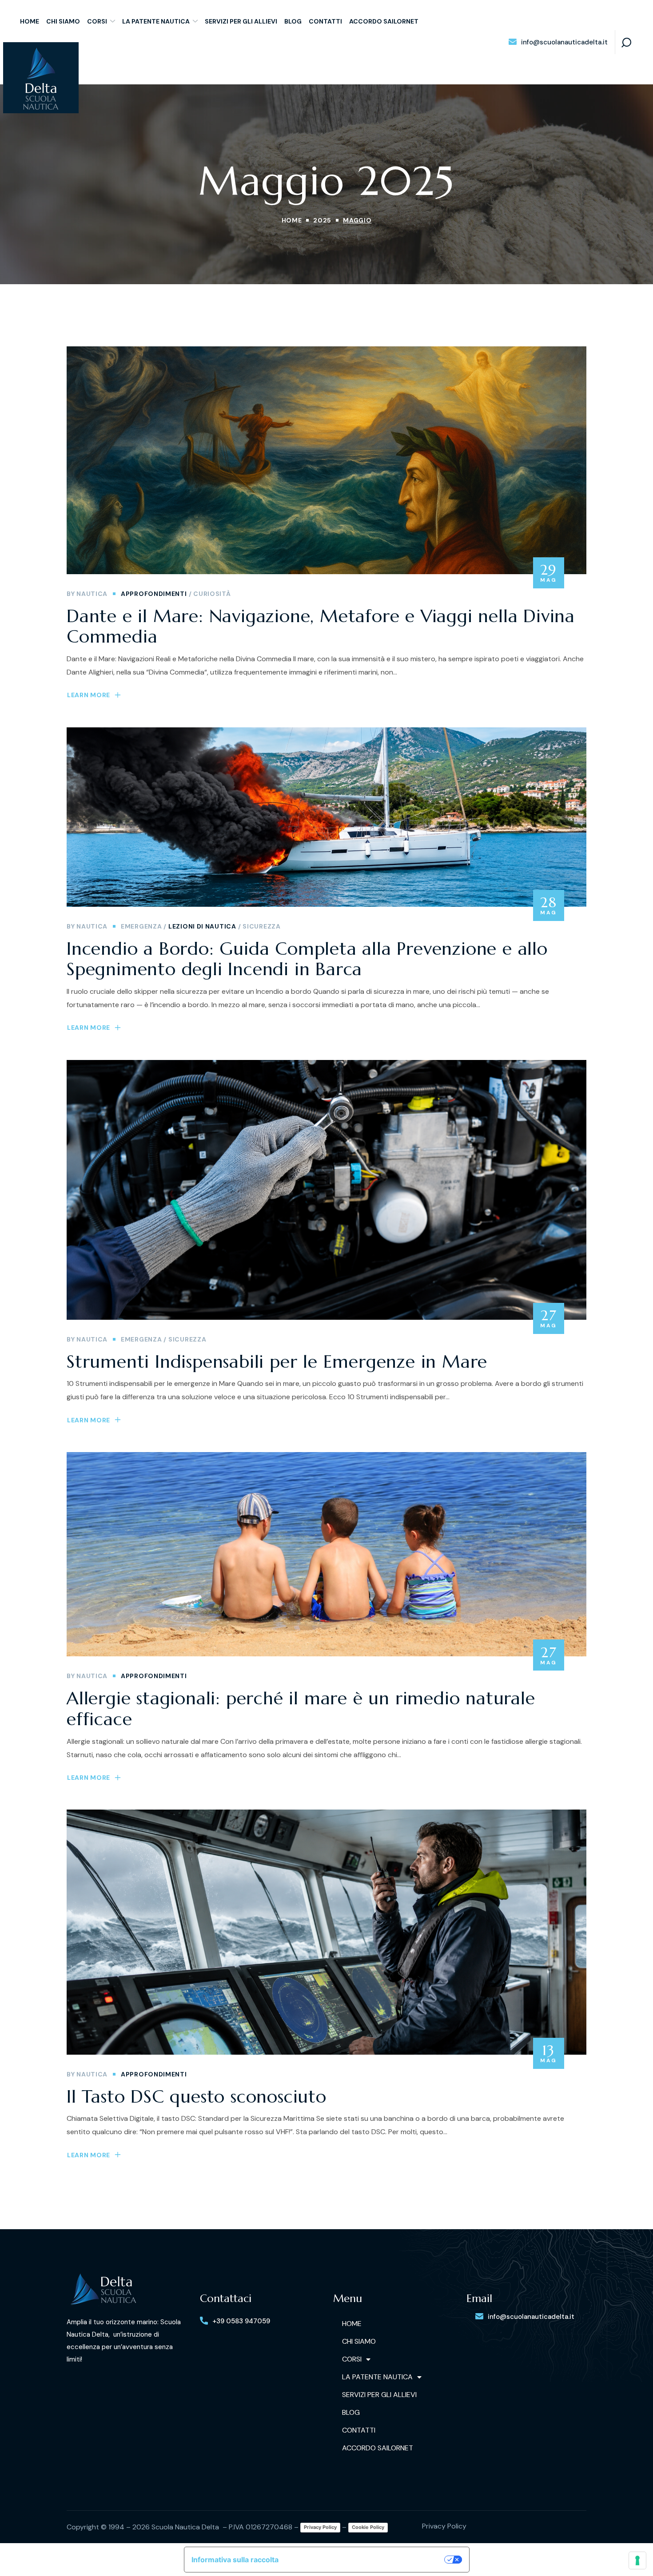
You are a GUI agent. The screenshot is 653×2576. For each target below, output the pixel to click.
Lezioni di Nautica (202, 926)
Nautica (92, 594)
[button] (558, 42)
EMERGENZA (141, 926)
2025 (322, 220)
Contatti (359, 2430)
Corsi (352, 2359)
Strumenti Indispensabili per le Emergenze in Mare (277, 1361)
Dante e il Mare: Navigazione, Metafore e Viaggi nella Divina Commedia (321, 626)
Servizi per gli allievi (379, 2395)
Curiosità (212, 594)
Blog (351, 2412)
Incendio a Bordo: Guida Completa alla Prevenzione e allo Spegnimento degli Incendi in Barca (307, 959)
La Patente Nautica (377, 2377)
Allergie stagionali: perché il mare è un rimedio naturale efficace (301, 1709)
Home (292, 220)
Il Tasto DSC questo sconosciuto (197, 2096)
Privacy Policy (320, 2527)
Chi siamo (359, 2341)
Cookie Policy (368, 2527)
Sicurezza (261, 926)
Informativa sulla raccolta (235, 2560)
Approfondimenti (154, 594)
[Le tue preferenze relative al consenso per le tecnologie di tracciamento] (637, 2560)
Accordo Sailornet (378, 2448)
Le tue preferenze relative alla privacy (366, 2560)
